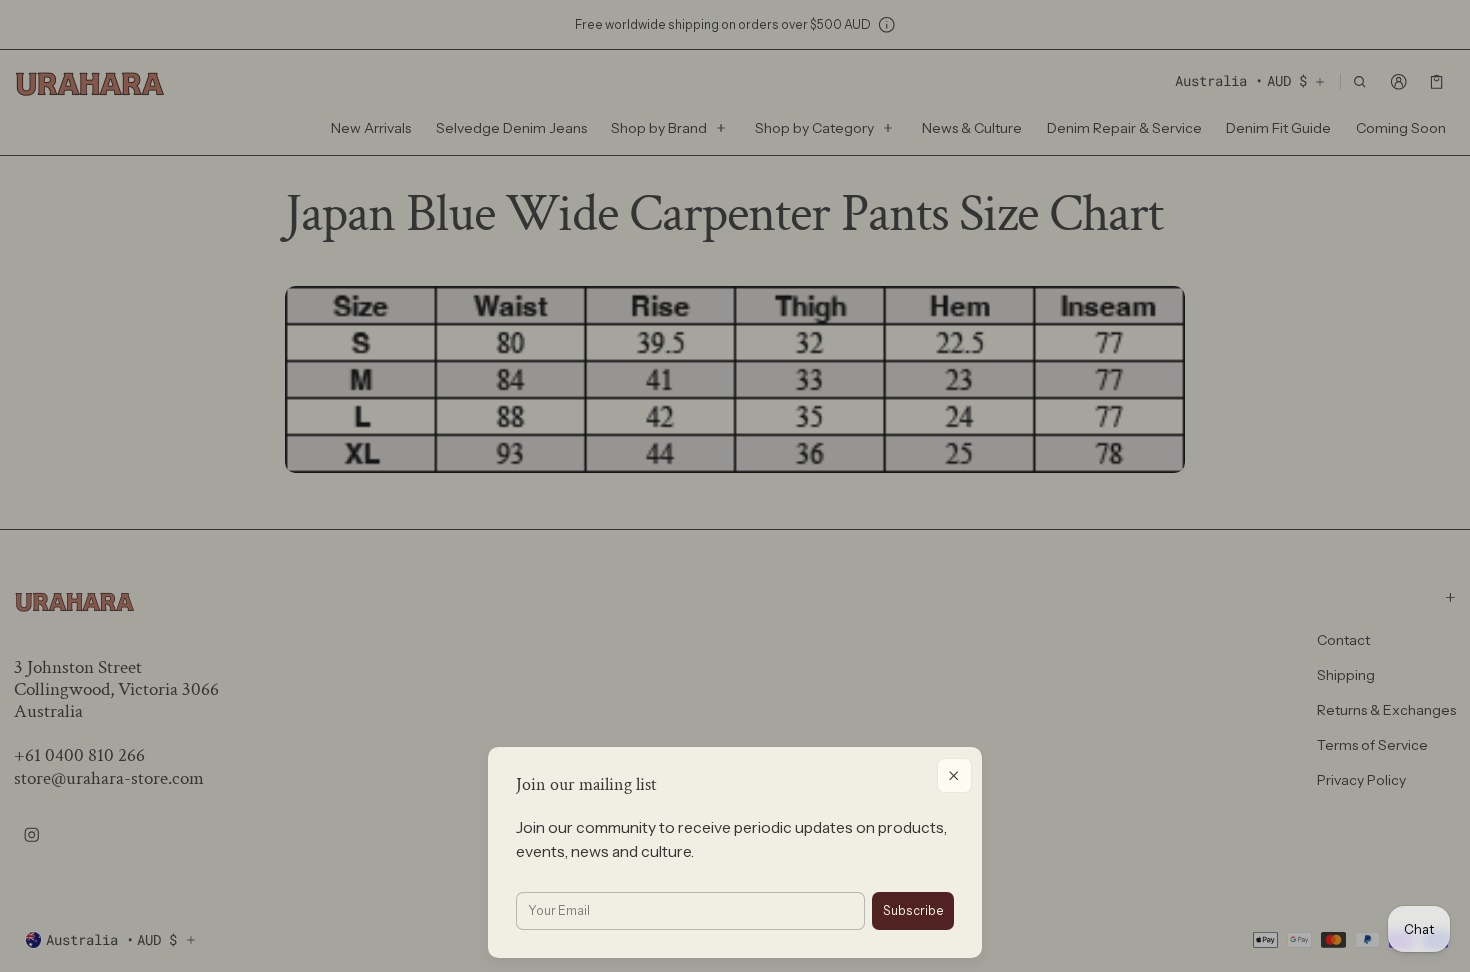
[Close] (954, 775)
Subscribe (913, 910)
